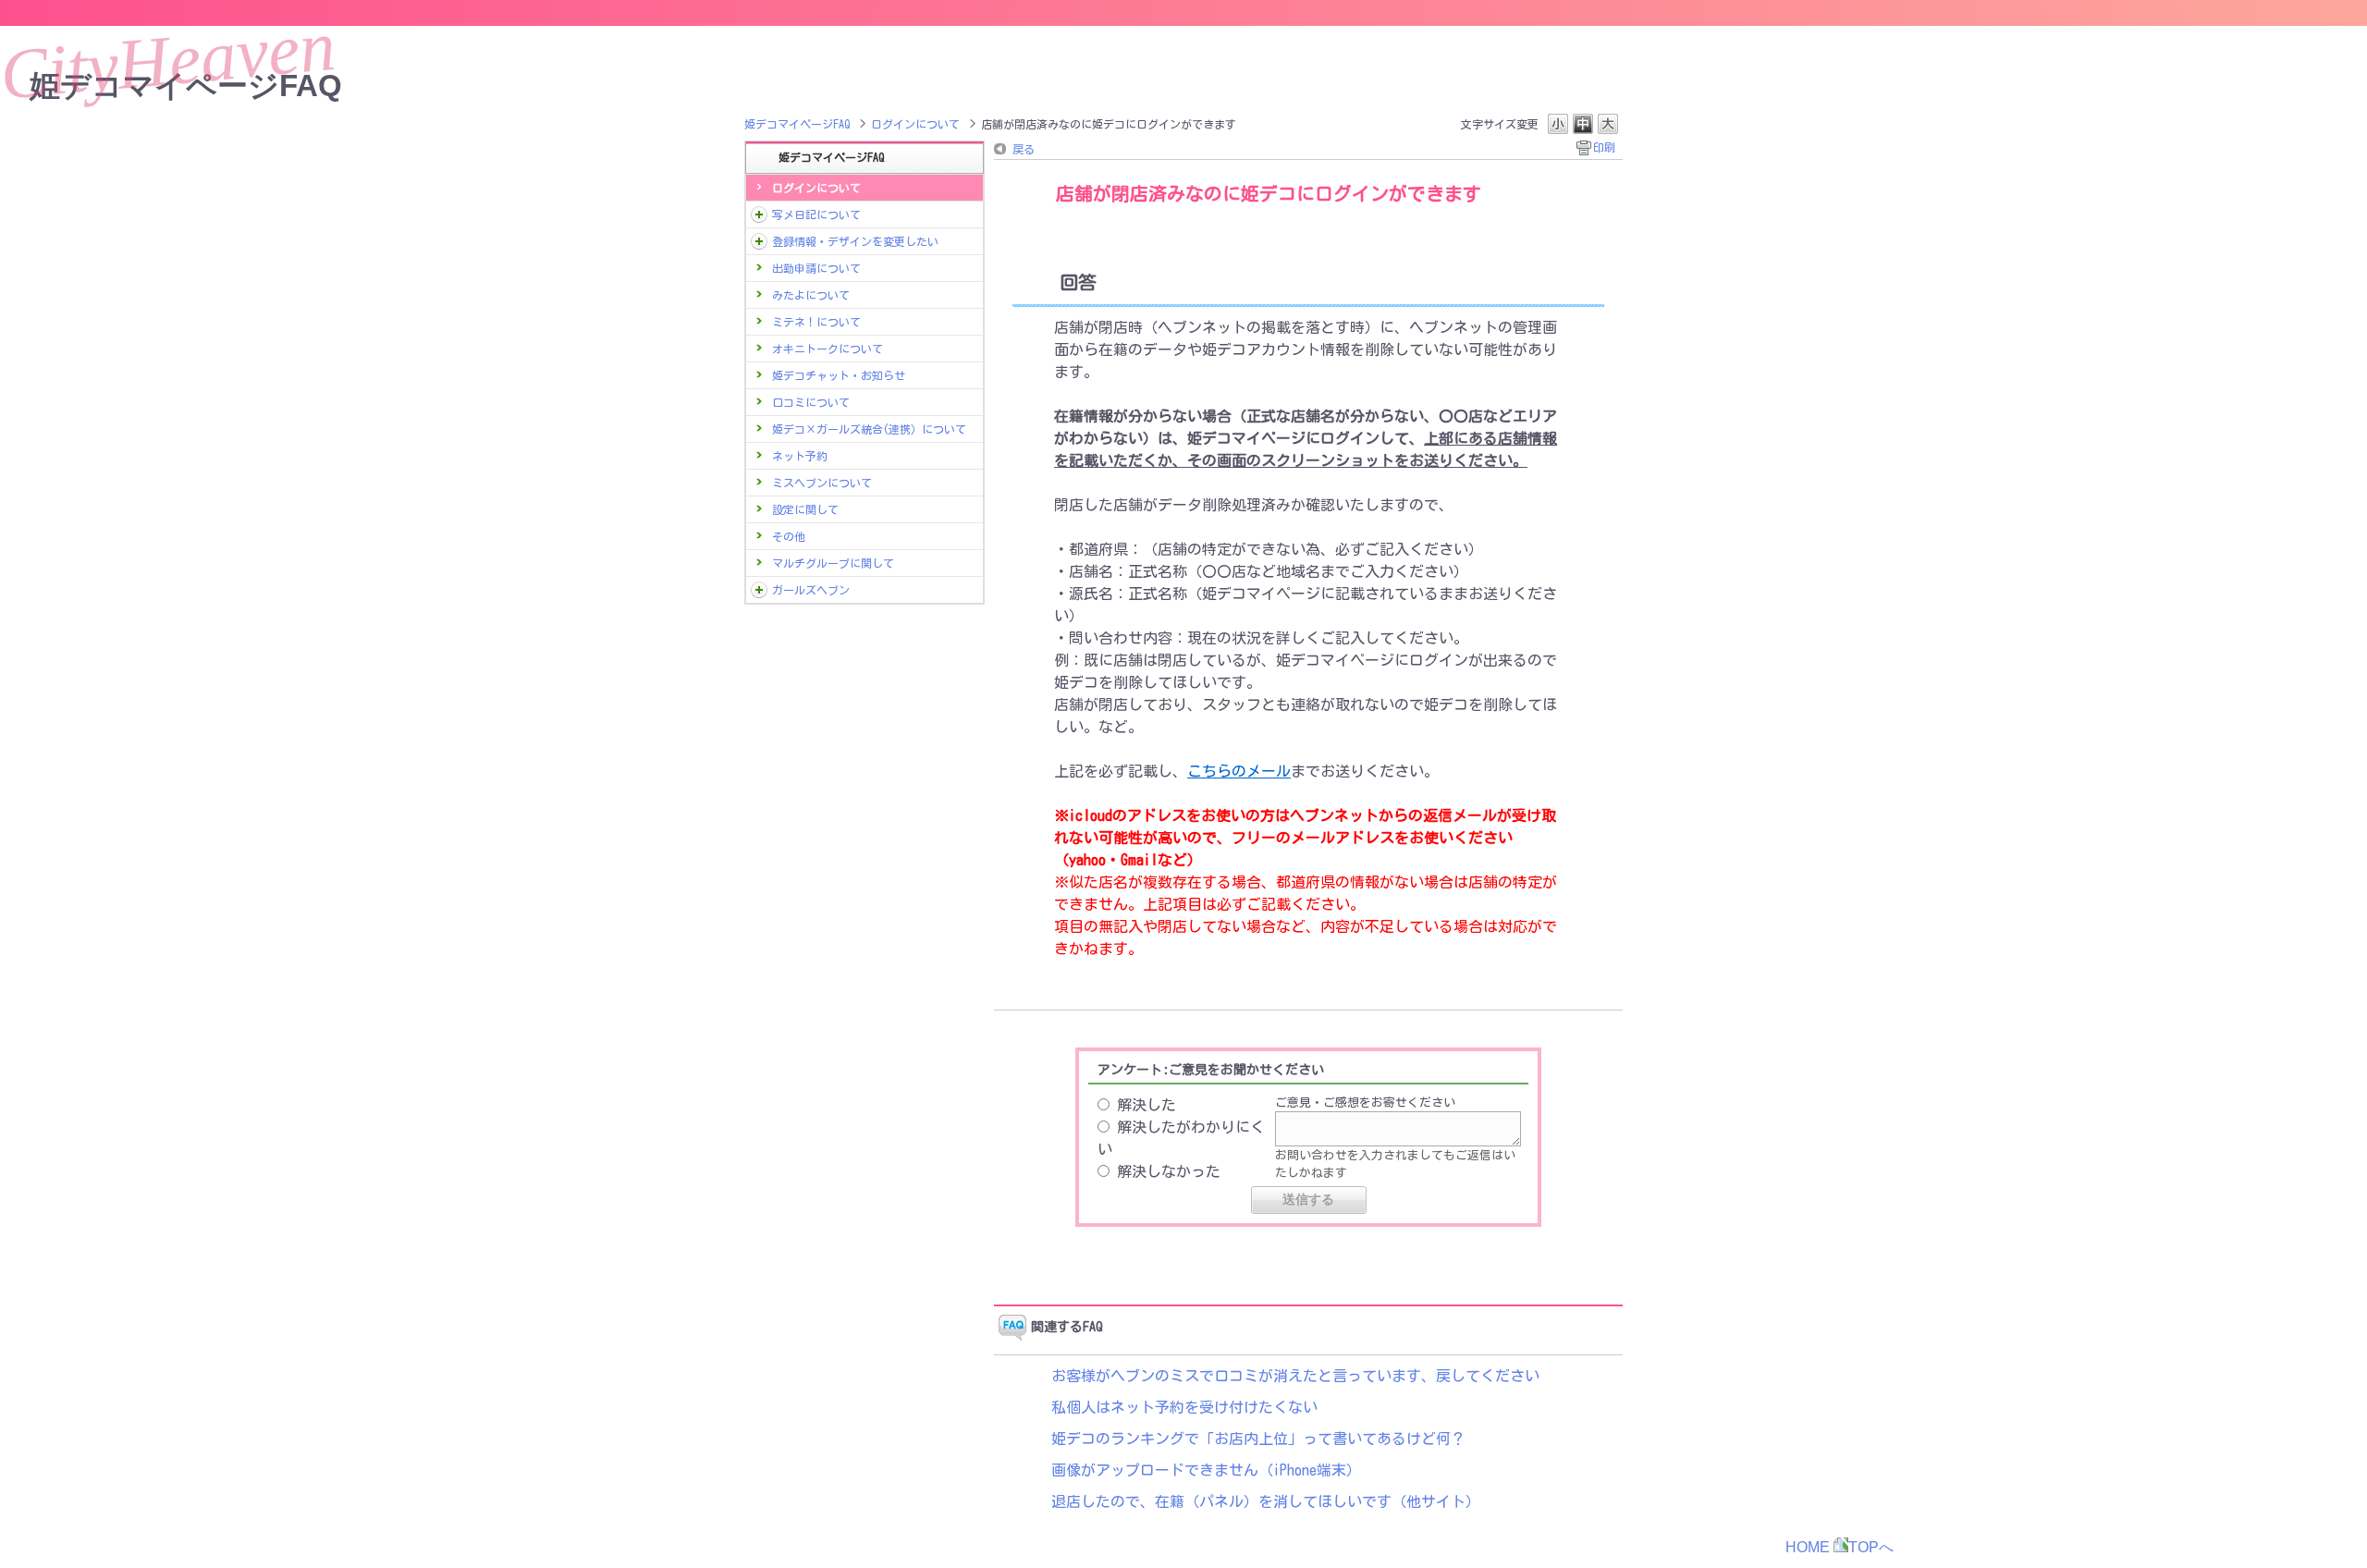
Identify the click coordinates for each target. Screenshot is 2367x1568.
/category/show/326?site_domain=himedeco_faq (759, 590)
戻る (1024, 149)
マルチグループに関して (833, 563)
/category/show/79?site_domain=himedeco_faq (759, 241)
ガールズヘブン (811, 590)
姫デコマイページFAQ (797, 124)
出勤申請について (816, 268)
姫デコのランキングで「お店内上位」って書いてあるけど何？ (1258, 1439)
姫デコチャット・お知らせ (839, 375)
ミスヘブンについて (822, 483)
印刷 (1604, 147)
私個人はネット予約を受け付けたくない (1184, 1407)
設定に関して (805, 509)
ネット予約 (800, 456)
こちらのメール (1239, 771)
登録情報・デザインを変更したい (855, 241)
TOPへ (1871, 1547)
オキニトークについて (828, 349)
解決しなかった (1169, 1171)
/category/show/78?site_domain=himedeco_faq (759, 214)
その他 (789, 536)
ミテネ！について (816, 322)
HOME (1808, 1547)
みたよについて (811, 295)
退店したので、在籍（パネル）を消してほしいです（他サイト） (1266, 1501)
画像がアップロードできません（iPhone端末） (1206, 1470)
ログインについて (915, 124)
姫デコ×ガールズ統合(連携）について (869, 429)
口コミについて (811, 402)
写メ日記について (816, 214)
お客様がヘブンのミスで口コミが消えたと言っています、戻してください (1295, 1376)
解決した (1147, 1105)
